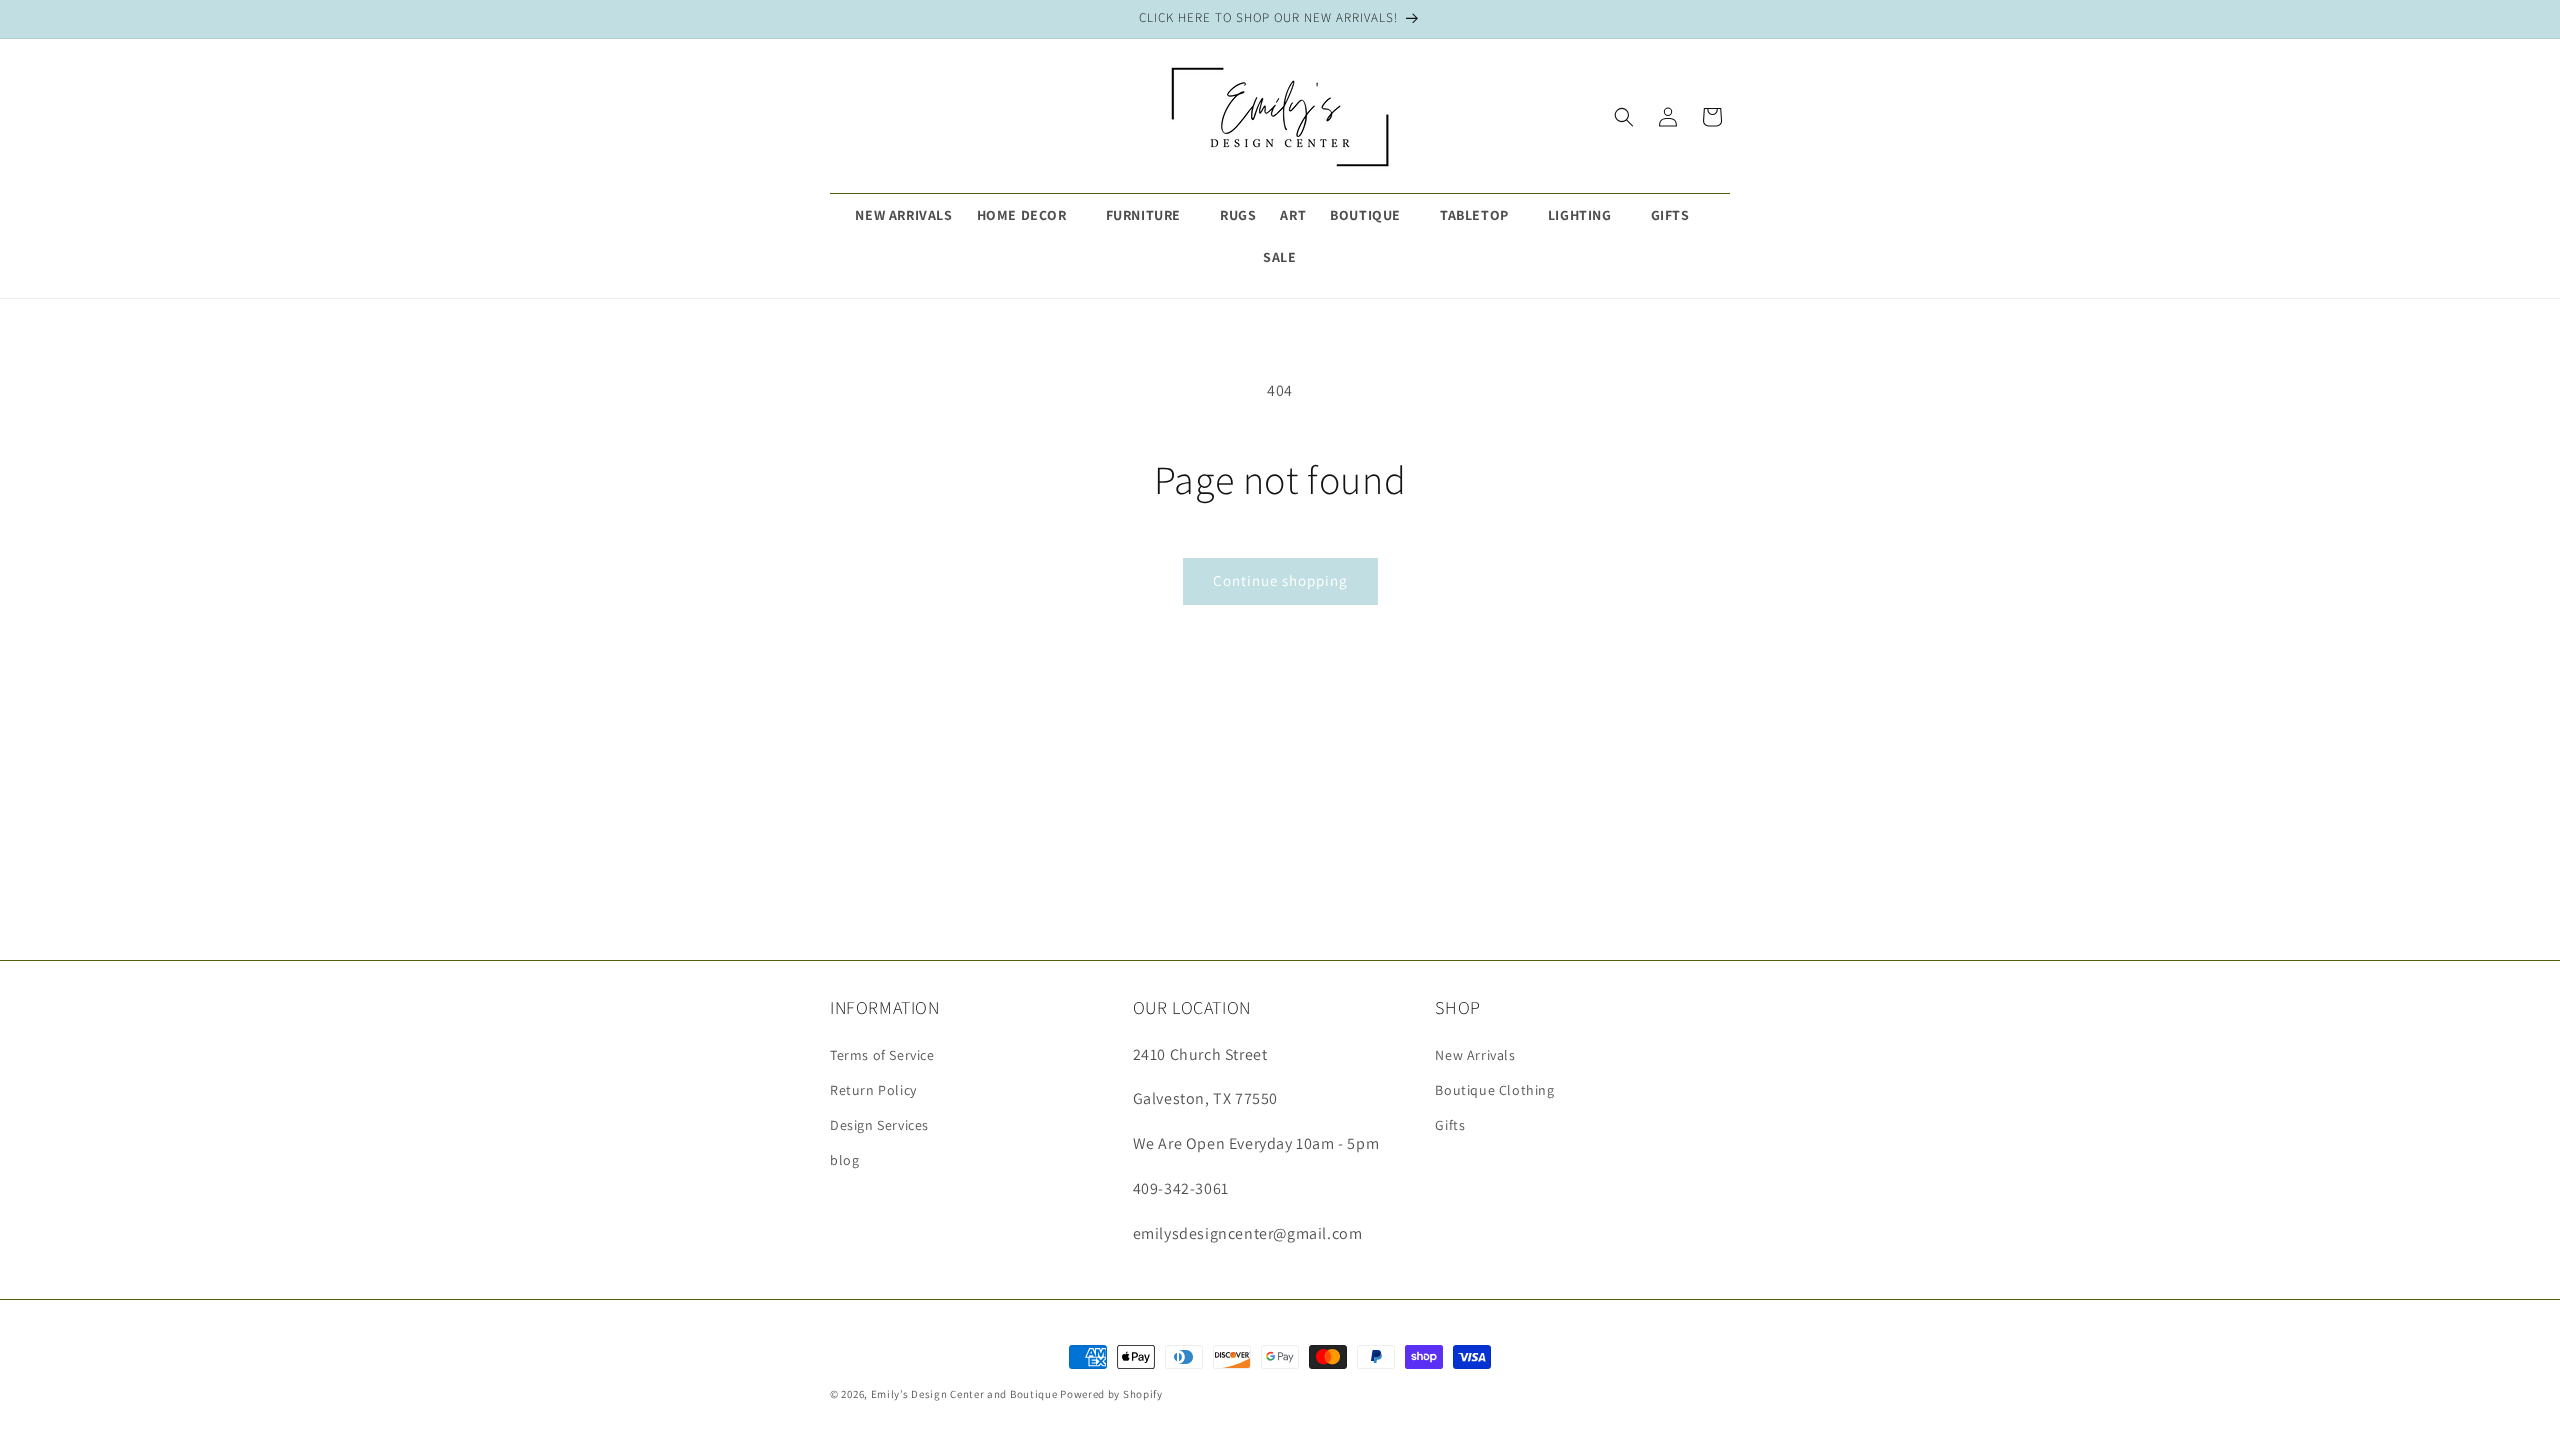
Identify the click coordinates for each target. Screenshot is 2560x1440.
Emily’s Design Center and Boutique (964, 1394)
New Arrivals (1475, 1055)
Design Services (879, 1125)
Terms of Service (882, 1055)
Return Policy (873, 1090)
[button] (1029, 215)
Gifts (1450, 1125)
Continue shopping (1280, 580)
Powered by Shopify (1111, 1394)
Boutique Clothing (1494, 1090)
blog (844, 1160)
